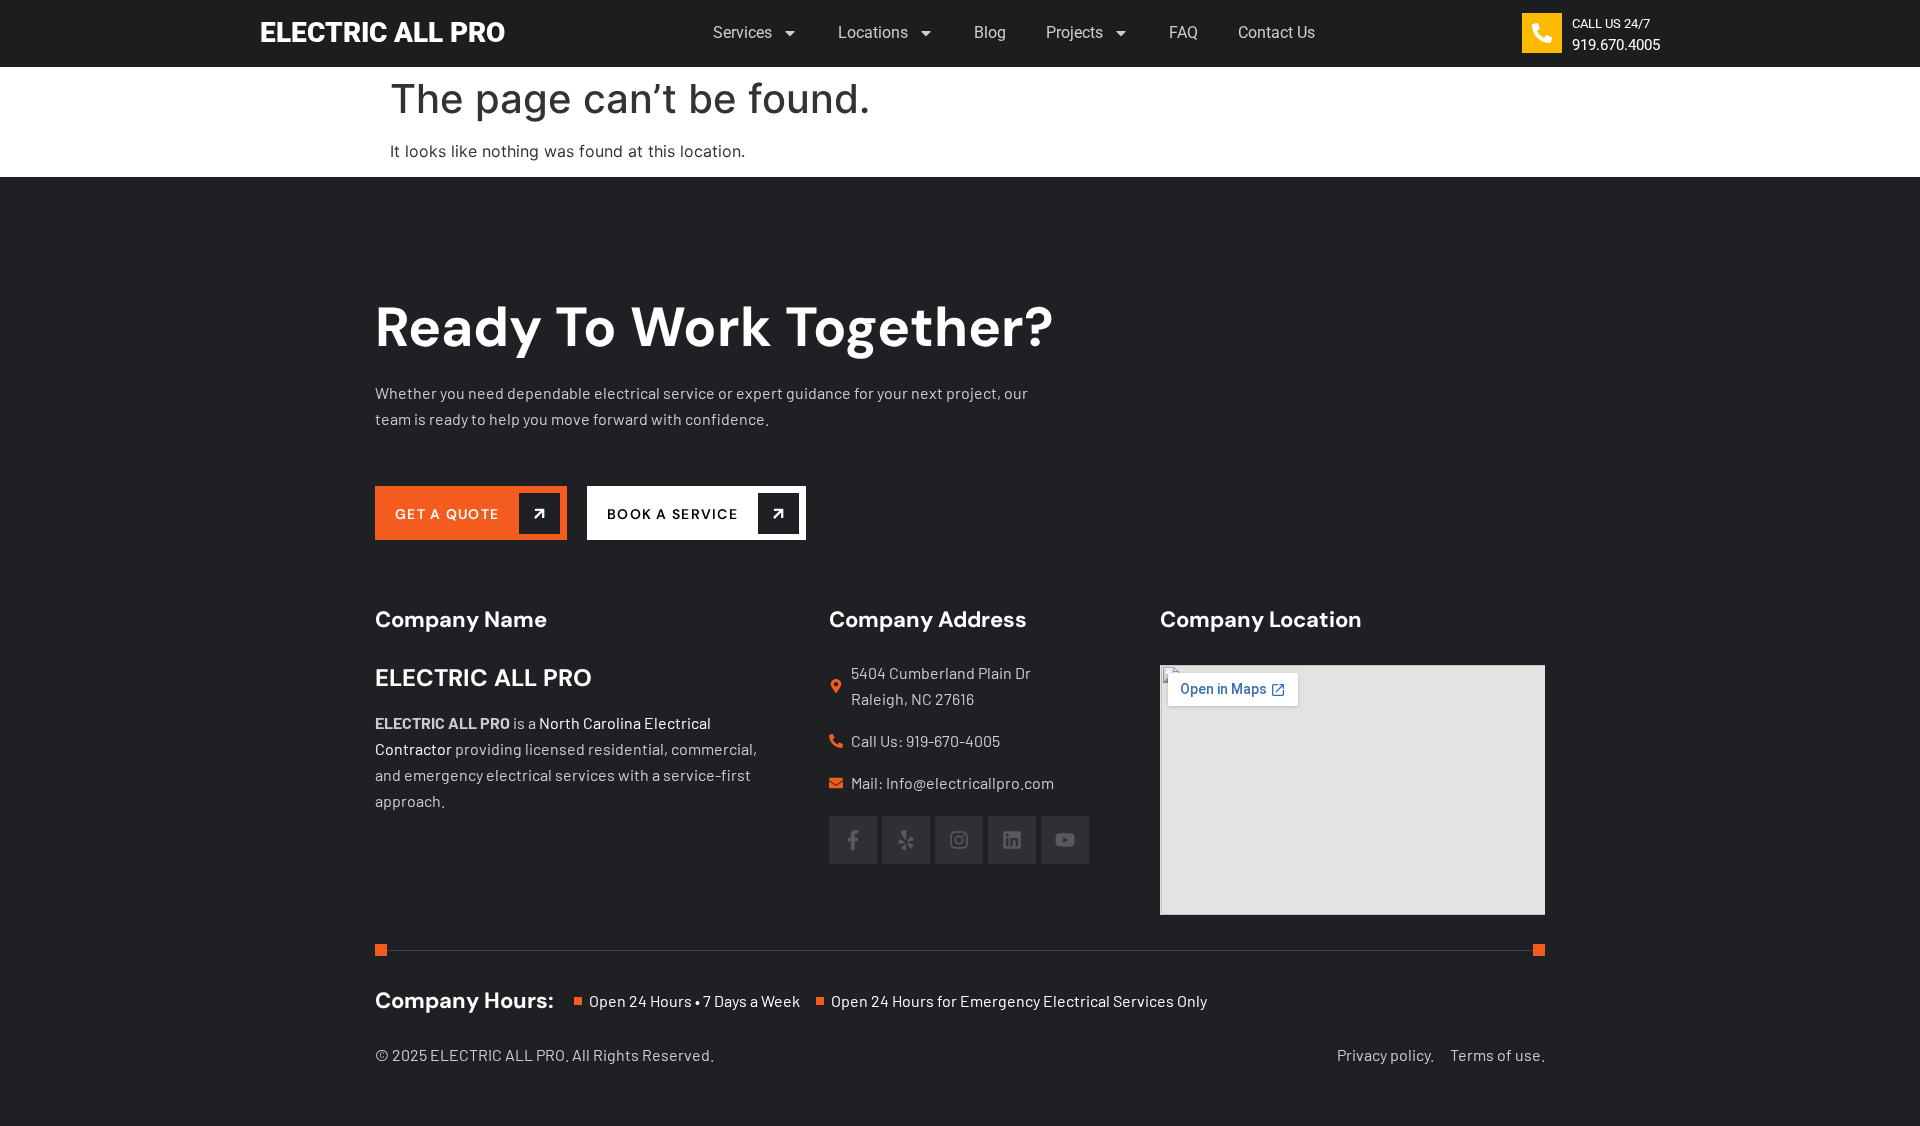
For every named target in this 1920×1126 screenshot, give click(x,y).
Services (742, 32)
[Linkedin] (1012, 840)
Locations (873, 32)
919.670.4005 (1616, 45)
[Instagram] (959, 840)
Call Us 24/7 (1611, 23)
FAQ (1183, 32)
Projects (1074, 32)
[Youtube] (1065, 840)
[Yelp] (906, 840)
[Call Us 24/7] (1542, 33)
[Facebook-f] (853, 840)
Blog (990, 32)
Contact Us (1276, 32)
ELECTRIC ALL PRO (382, 32)
